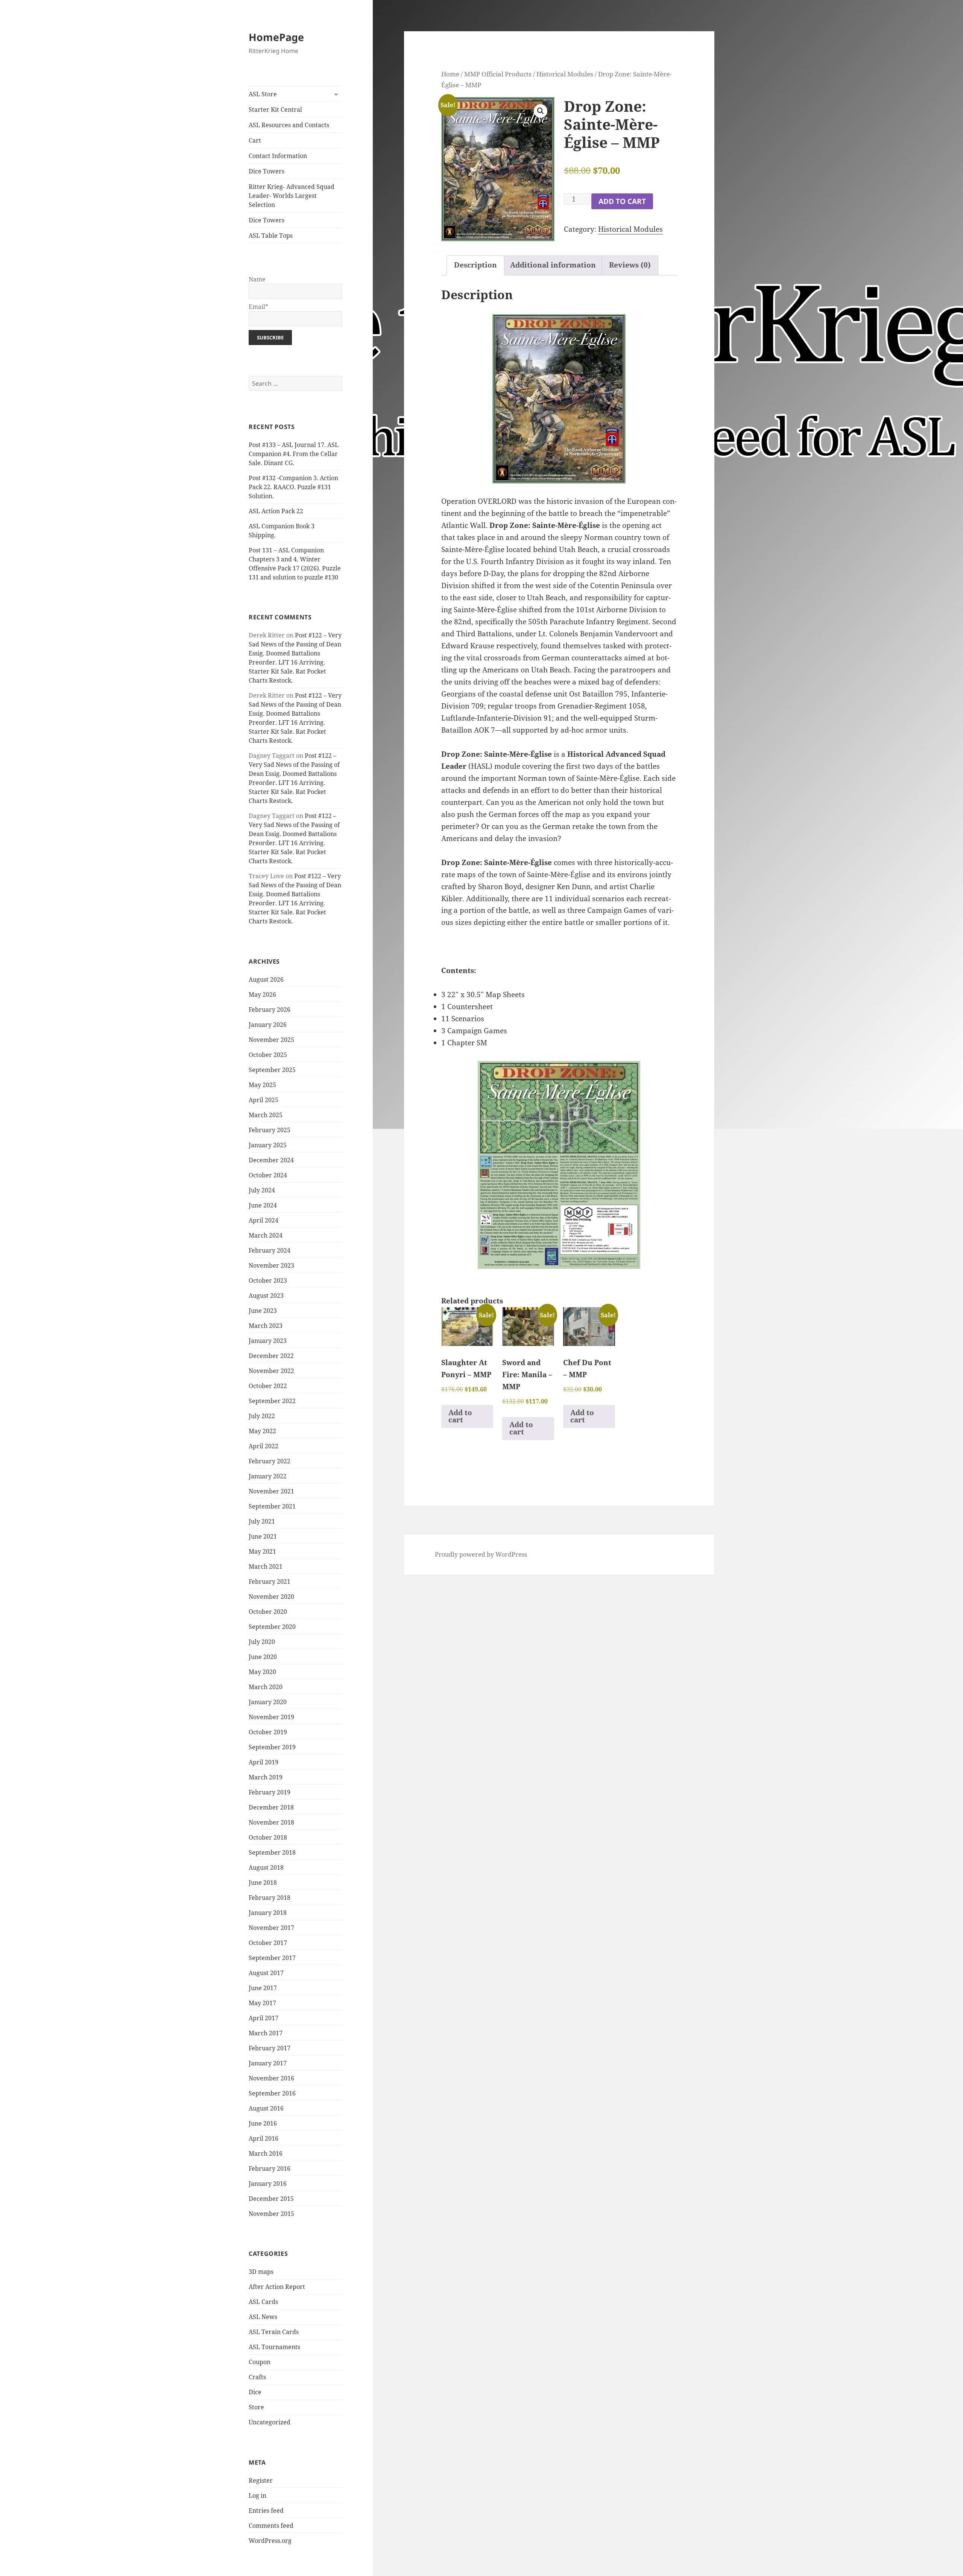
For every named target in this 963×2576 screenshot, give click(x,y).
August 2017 (266, 1973)
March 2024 (266, 1235)
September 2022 (272, 1401)
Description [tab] (475, 265)
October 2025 (268, 1055)
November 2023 (271, 1265)
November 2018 (271, 1822)
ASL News (263, 2317)
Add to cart (622, 201)
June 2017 (263, 1988)
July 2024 (262, 1190)
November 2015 (271, 2214)
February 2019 (270, 1792)
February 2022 (270, 1461)
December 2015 (271, 2199)
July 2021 (262, 1521)
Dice (255, 2392)
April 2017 (264, 2018)
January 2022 (268, 1476)
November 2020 (271, 1597)
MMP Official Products (498, 74)
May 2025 (262, 1085)
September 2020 (272, 1627)
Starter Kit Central (275, 109)
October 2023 (268, 1280)
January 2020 (268, 1702)
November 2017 (271, 1928)
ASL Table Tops (271, 236)
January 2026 (268, 1025)
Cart (255, 140)
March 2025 (266, 1115)
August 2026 (266, 979)
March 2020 (266, 1687)
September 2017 (272, 1958)
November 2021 (271, 1491)
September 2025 (272, 1070)
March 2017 (266, 2033)
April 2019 (264, 1762)
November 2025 (271, 1040)
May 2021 (262, 1551)
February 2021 (270, 1581)
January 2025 (268, 1145)
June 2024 (263, 1205)
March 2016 (266, 2153)
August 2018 (266, 1867)
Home (450, 74)
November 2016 (271, 2078)
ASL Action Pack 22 (276, 511)
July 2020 (262, 1642)
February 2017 (270, 2048)
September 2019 (272, 1747)
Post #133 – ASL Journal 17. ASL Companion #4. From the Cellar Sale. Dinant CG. (294, 454)
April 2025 (264, 1100)
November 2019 (271, 1717)
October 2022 (268, 1386)
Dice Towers (267, 171)
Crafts (257, 2377)
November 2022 (271, 1371)
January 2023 (268, 1341)
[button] (541, 111)
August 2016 (266, 2108)
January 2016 (268, 2184)
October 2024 (268, 1175)
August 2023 (266, 1296)
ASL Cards (263, 2302)
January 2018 (268, 1913)
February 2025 (270, 1130)
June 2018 (263, 1883)
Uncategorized (270, 2422)
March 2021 (266, 1566)
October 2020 (268, 1612)
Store (256, 2407)
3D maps (261, 2272)
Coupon (260, 2362)
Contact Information (278, 156)
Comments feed (271, 2526)
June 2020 (263, 1657)
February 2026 (270, 1010)
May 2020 (262, 1672)
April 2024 (264, 1220)
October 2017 (268, 1943)
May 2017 (262, 2003)
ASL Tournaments (274, 2347)
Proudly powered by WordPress (481, 1554)
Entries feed (266, 2511)
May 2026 (262, 995)
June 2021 (263, 1536)
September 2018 (272, 1852)
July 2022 (262, 1416)
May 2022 (262, 1431)
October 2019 (268, 1732)
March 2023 (266, 1326)
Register (261, 2480)
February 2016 (270, 2168)
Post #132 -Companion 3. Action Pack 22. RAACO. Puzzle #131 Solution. (293, 487)
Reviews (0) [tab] (630, 265)
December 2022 (271, 1356)
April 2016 (264, 2138)
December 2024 (271, 1160)
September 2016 (272, 2093)
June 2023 (263, 1311)
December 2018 (271, 1807)
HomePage (276, 37)
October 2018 (268, 1837)
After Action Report (277, 2287)
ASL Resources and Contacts (289, 125)
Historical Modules (565, 74)
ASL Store (263, 94)
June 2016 (263, 2123)
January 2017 (268, 2063)
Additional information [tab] (553, 265)
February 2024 (270, 1250)
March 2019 (266, 1777)
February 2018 (270, 1898)
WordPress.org (270, 2541)
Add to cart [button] (460, 1416)
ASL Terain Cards (274, 2332)
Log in (257, 2495)
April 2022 (264, 1446)
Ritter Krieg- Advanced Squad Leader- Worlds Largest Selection (292, 196)
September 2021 (272, 1506)
